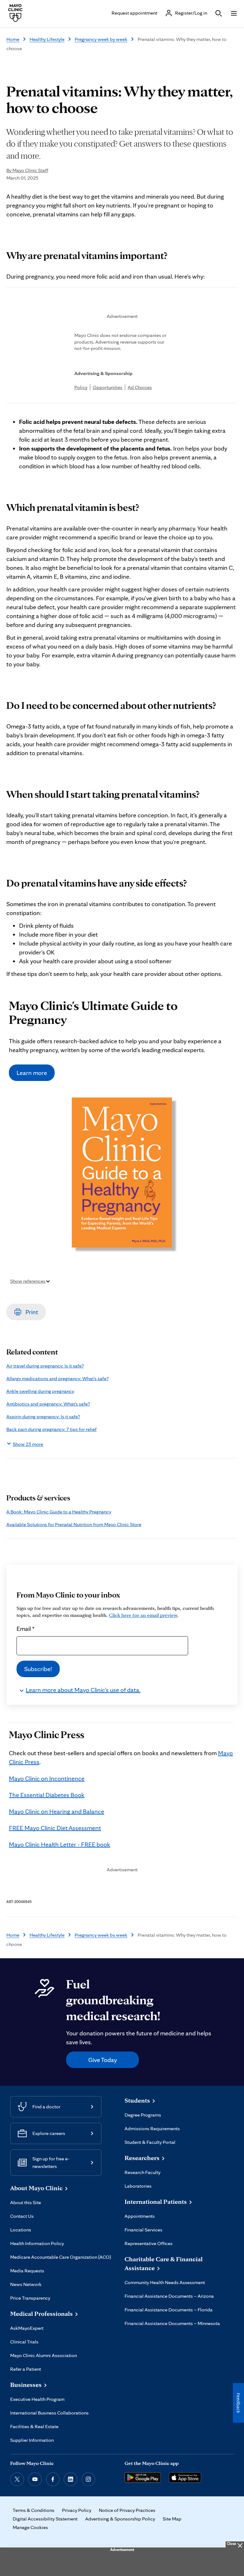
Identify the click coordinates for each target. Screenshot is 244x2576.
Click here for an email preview (143, 1615)
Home (13, 39)
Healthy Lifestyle (47, 39)
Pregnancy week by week (101, 39)
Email (26, 1629)
